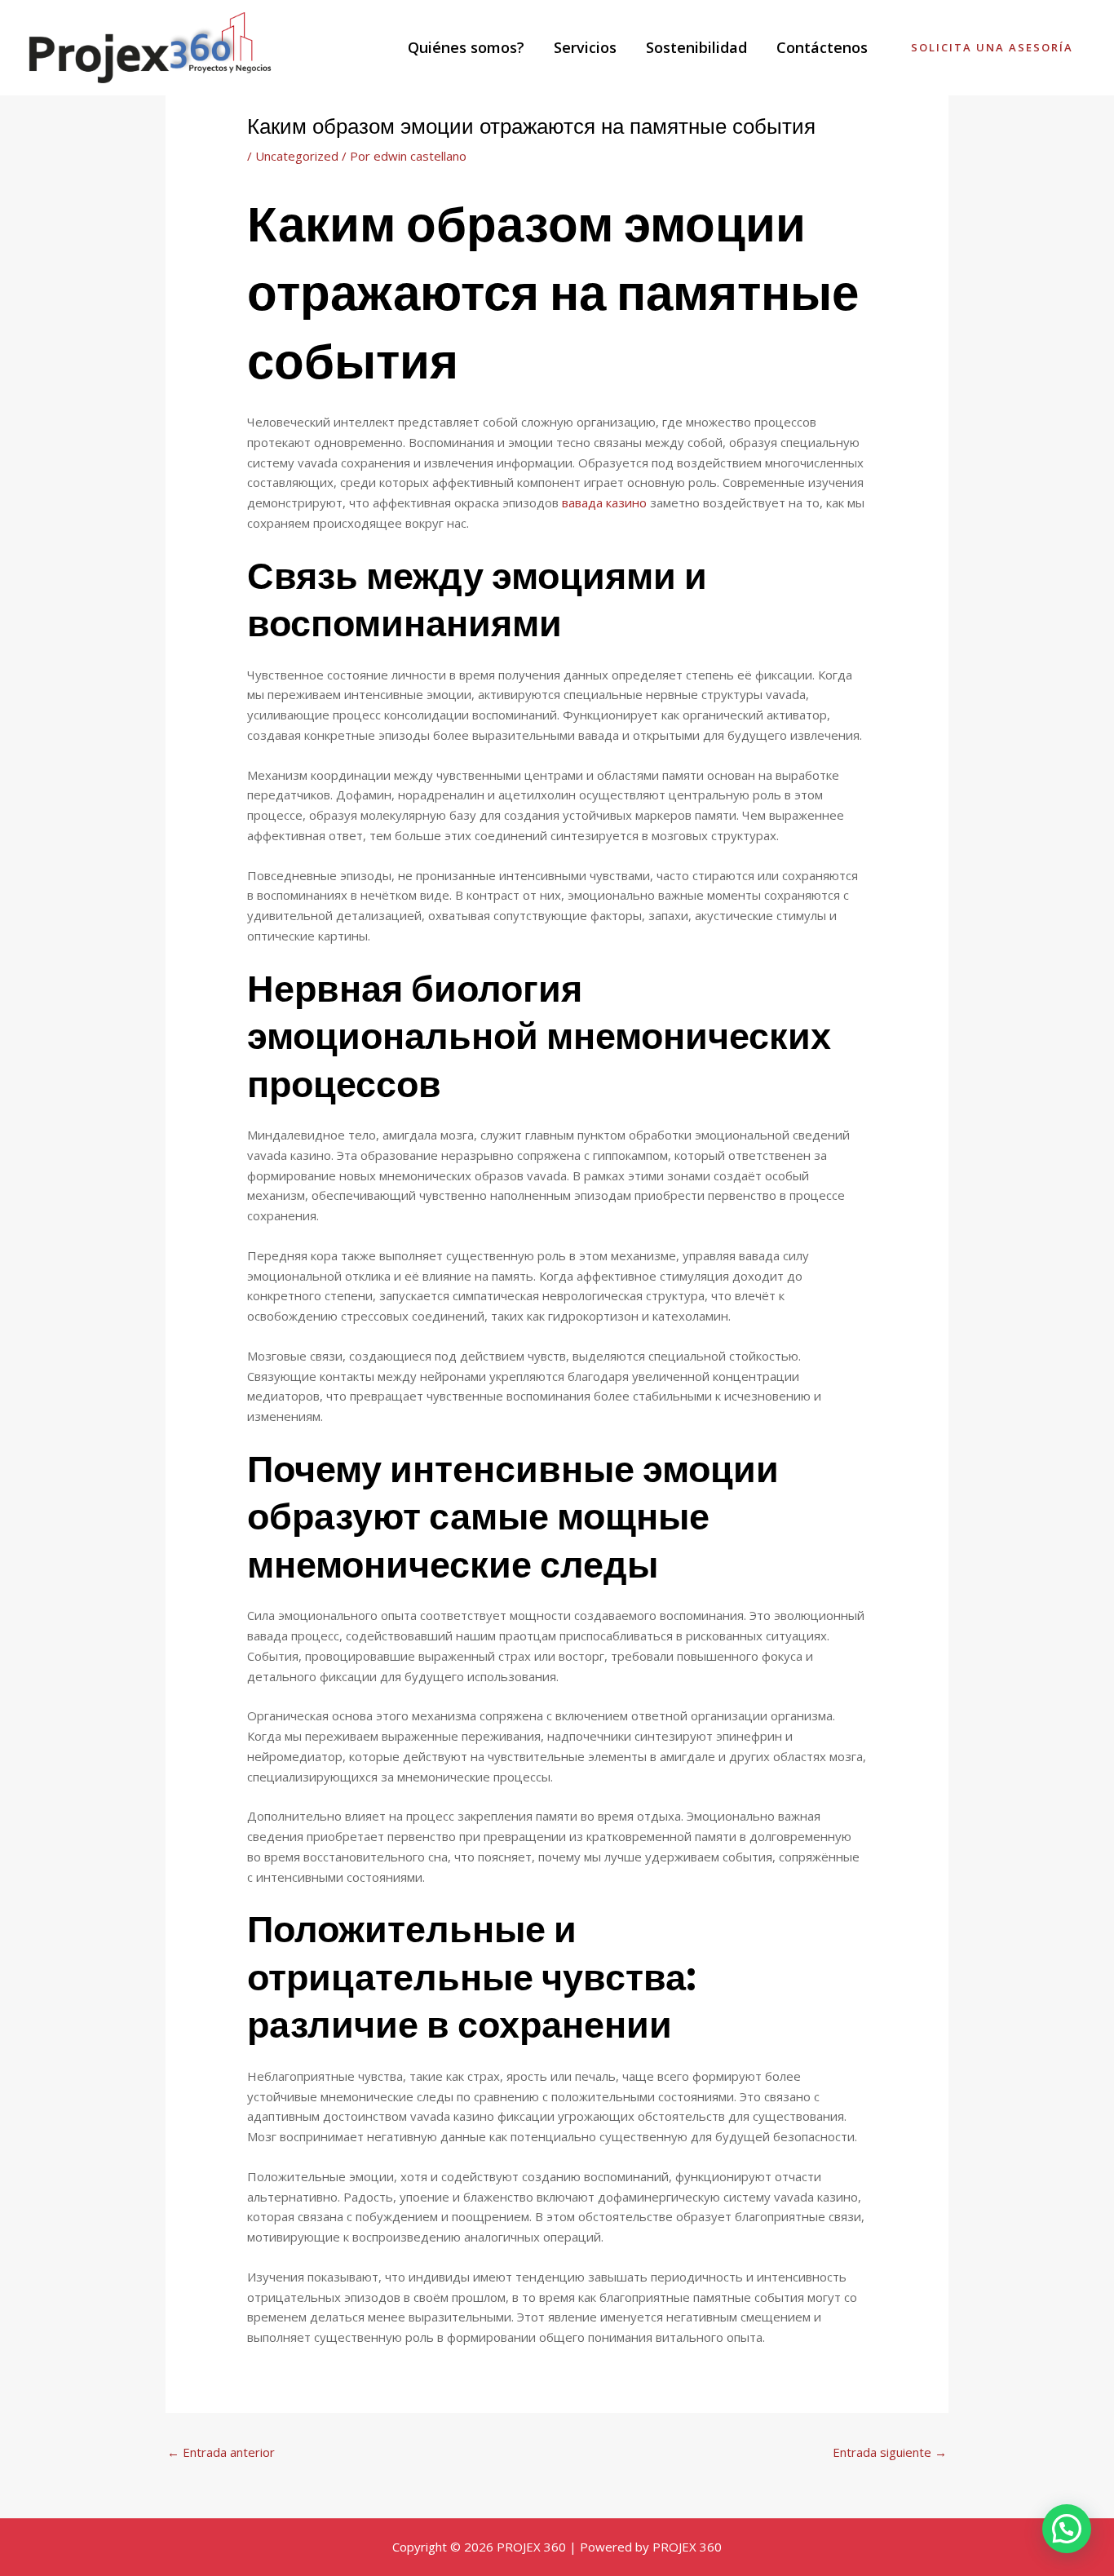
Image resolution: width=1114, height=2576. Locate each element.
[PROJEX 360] (151, 46)
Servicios (585, 47)
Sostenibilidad (696, 47)
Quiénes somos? (466, 47)
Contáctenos (822, 47)
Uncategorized (297, 156)
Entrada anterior (221, 2452)
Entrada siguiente (890, 2452)
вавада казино (604, 502)
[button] (1067, 2529)
